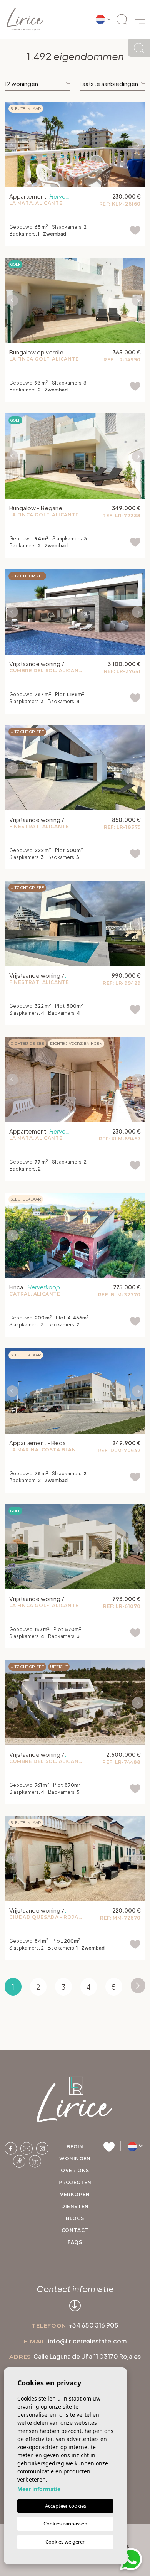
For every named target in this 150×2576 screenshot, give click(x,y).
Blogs (75, 2218)
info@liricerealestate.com (87, 2341)
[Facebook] (11, 2148)
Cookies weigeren (66, 2542)
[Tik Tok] (20, 2160)
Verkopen (75, 2194)
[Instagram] (42, 2148)
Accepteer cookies (66, 2506)
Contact (75, 2230)
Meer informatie (39, 2489)
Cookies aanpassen (65, 2524)
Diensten (75, 2206)
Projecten (75, 2182)
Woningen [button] (75, 2158)
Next (138, 144)
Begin (75, 2147)
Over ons (75, 2170)
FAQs (75, 2242)
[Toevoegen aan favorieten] (131, 230)
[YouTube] (27, 2148)
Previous (12, 144)
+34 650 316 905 (93, 2325)
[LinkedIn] (35, 2160)
